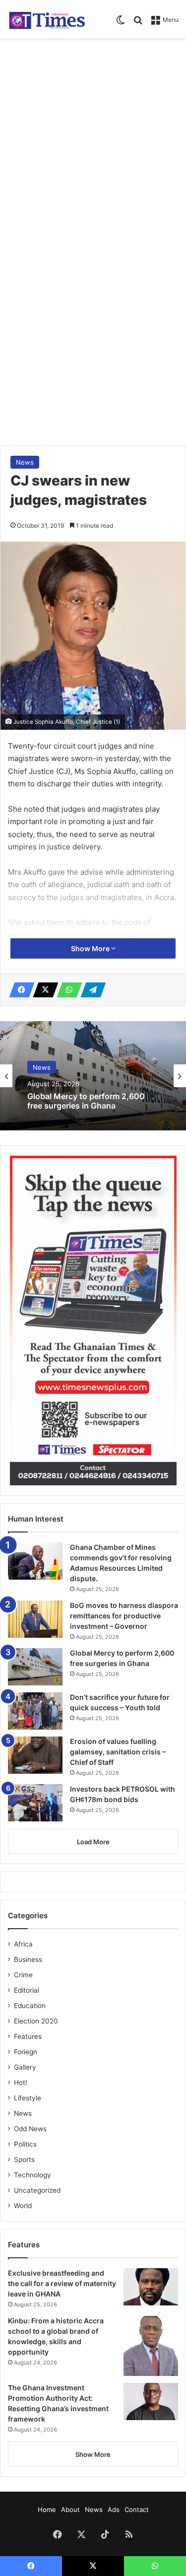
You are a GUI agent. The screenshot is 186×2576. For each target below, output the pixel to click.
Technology (32, 2175)
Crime (23, 1975)
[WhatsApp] (66, 990)
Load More (93, 1842)
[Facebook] (19, 990)
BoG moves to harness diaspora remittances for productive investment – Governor (124, 1616)
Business (28, 1959)
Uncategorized (37, 2190)
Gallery (25, 2067)
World (23, 2206)
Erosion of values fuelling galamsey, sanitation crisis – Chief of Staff (118, 1752)
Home (47, 2509)
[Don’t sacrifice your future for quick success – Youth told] (35, 1711)
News (25, 462)
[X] (43, 990)
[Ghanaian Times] (47, 19)
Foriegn (26, 2052)
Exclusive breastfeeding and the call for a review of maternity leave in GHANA (62, 2283)
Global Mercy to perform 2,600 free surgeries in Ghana (86, 1101)
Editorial (27, 1990)
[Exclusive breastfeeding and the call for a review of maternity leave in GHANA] (151, 2287)
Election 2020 (36, 2021)
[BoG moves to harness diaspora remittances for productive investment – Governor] (35, 1619)
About (70, 2509)
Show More (91, 948)
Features (28, 2036)
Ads (114, 2509)
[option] (93, 1076)
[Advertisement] (93, 141)
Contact (137, 2509)
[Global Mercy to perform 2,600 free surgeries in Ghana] (35, 1667)
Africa (23, 1944)
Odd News (30, 2129)
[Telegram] (90, 990)
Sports (24, 2159)
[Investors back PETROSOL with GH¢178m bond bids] (35, 1803)
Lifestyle (28, 2098)
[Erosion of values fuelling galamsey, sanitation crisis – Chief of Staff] (35, 1755)
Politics (25, 2144)
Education (30, 2006)
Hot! (21, 2083)
